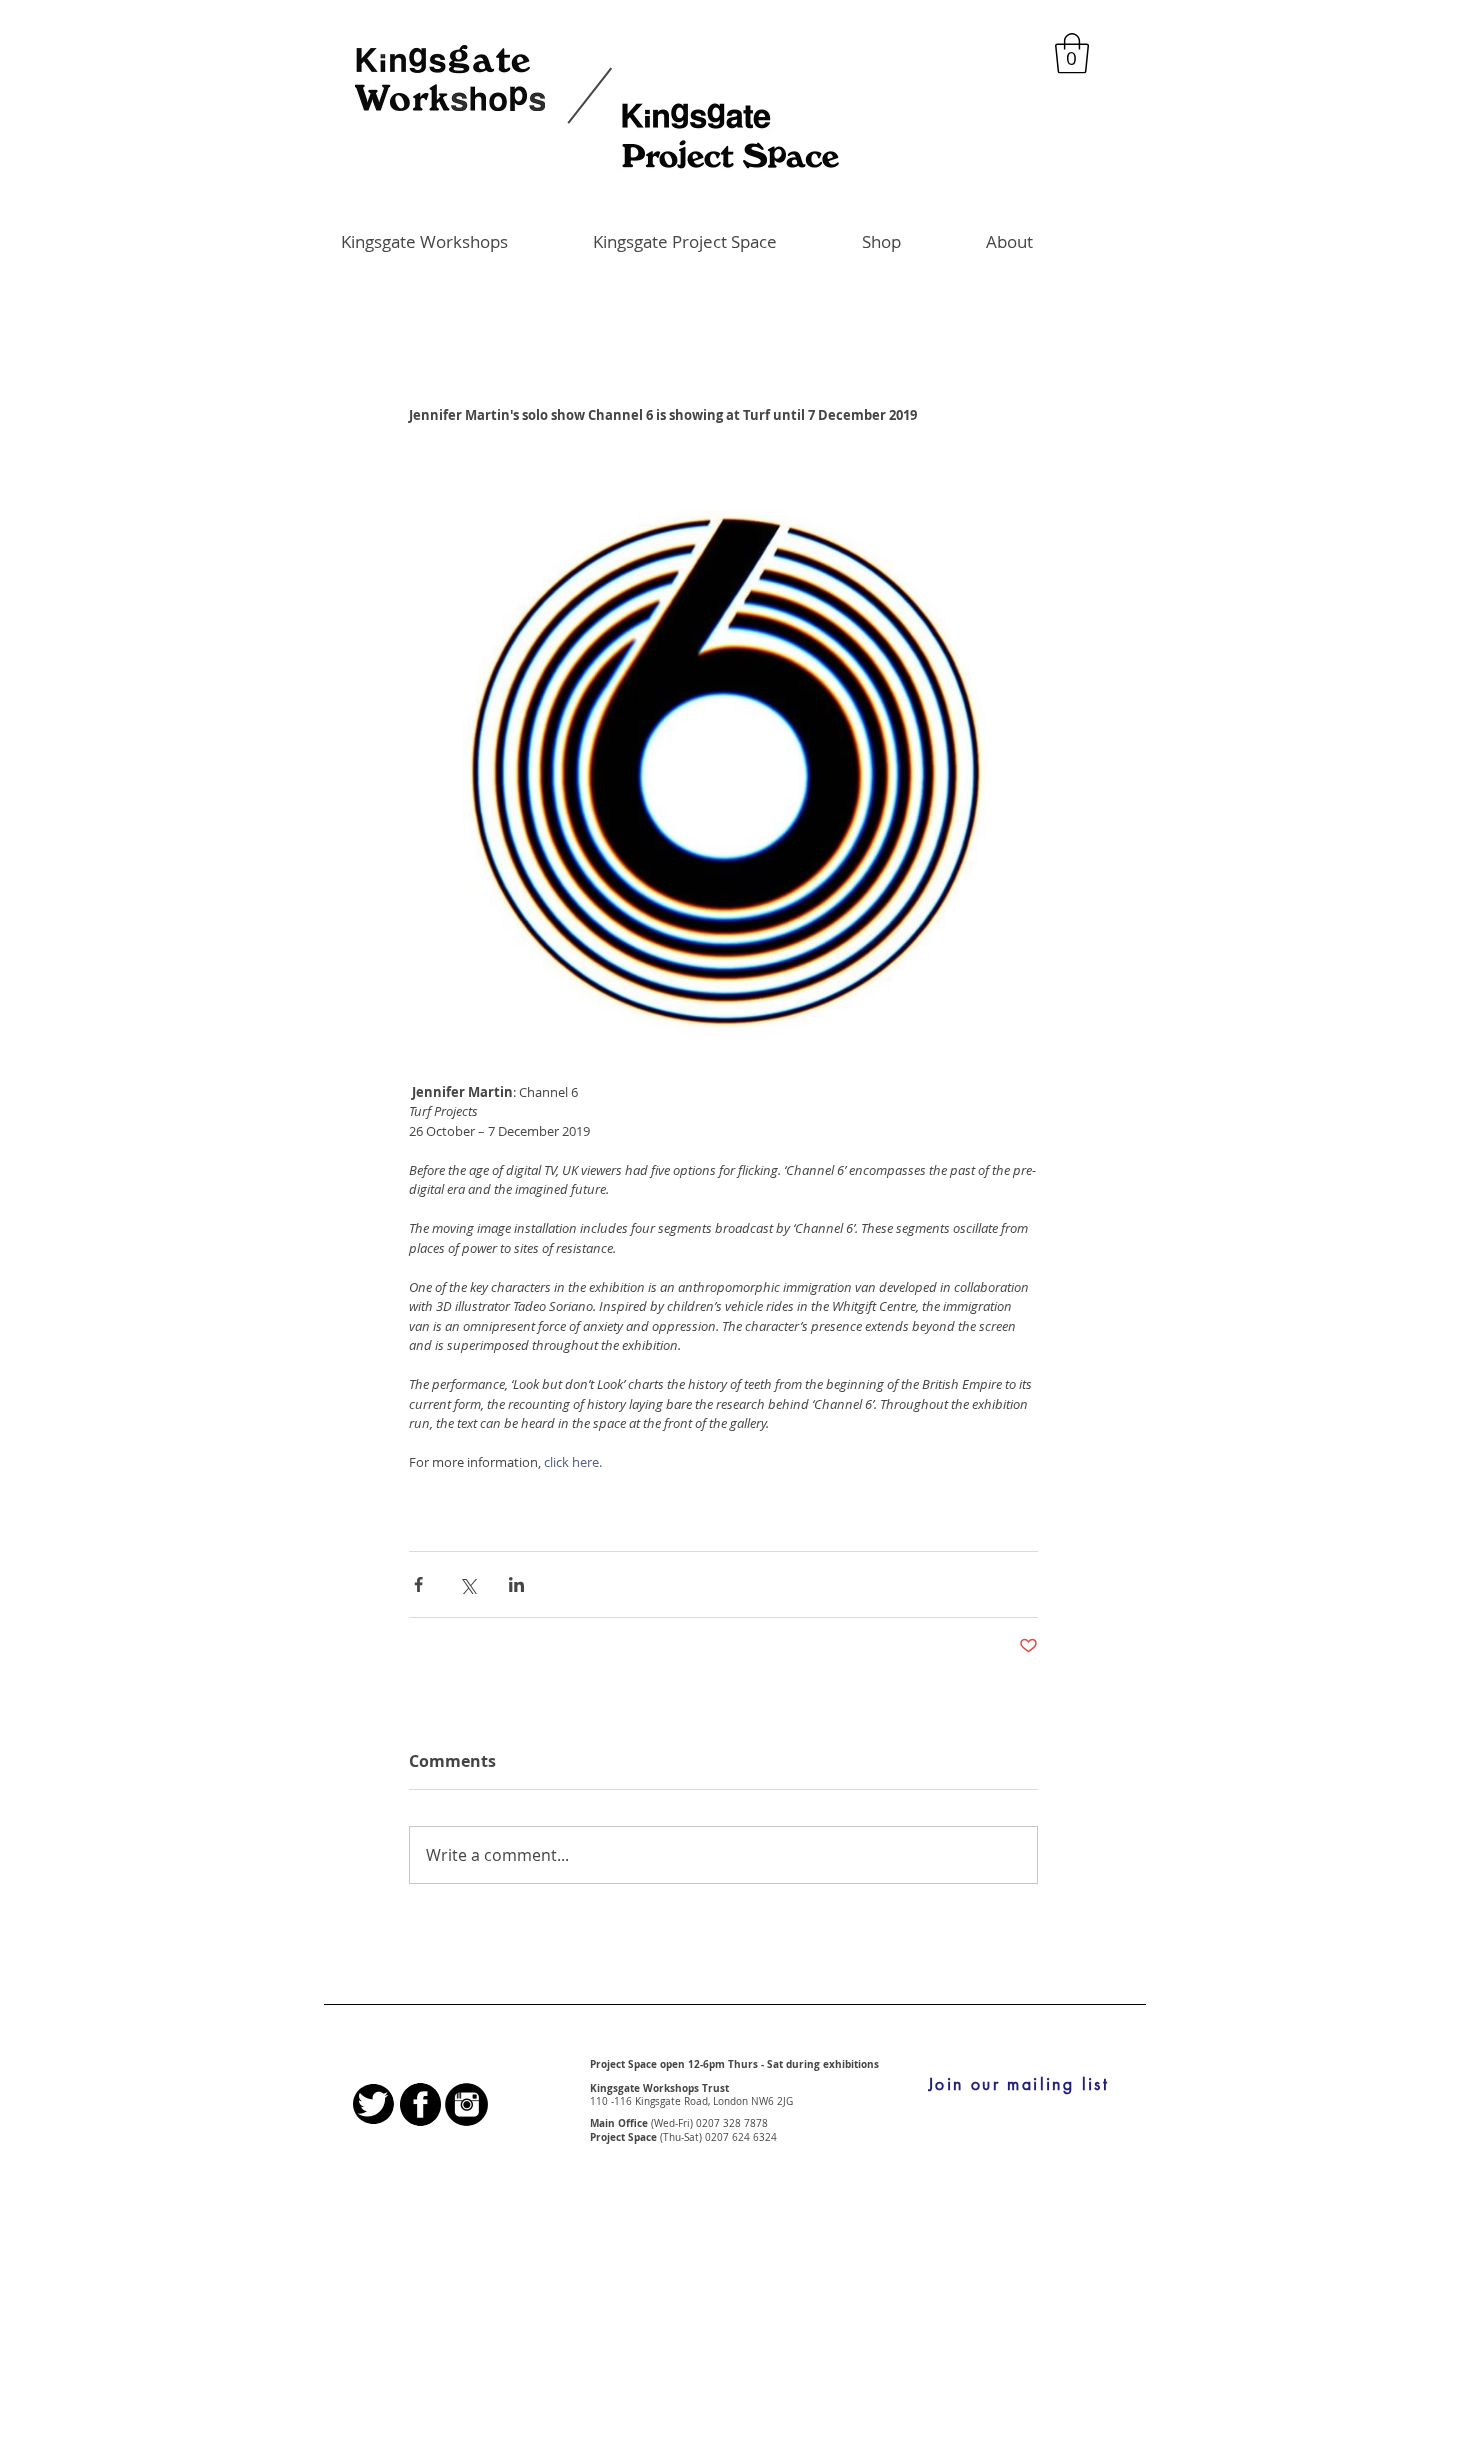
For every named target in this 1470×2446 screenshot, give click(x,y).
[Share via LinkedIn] (516, 1584)
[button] (1072, 53)
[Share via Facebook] (418, 1584)
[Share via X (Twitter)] (467, 1584)
